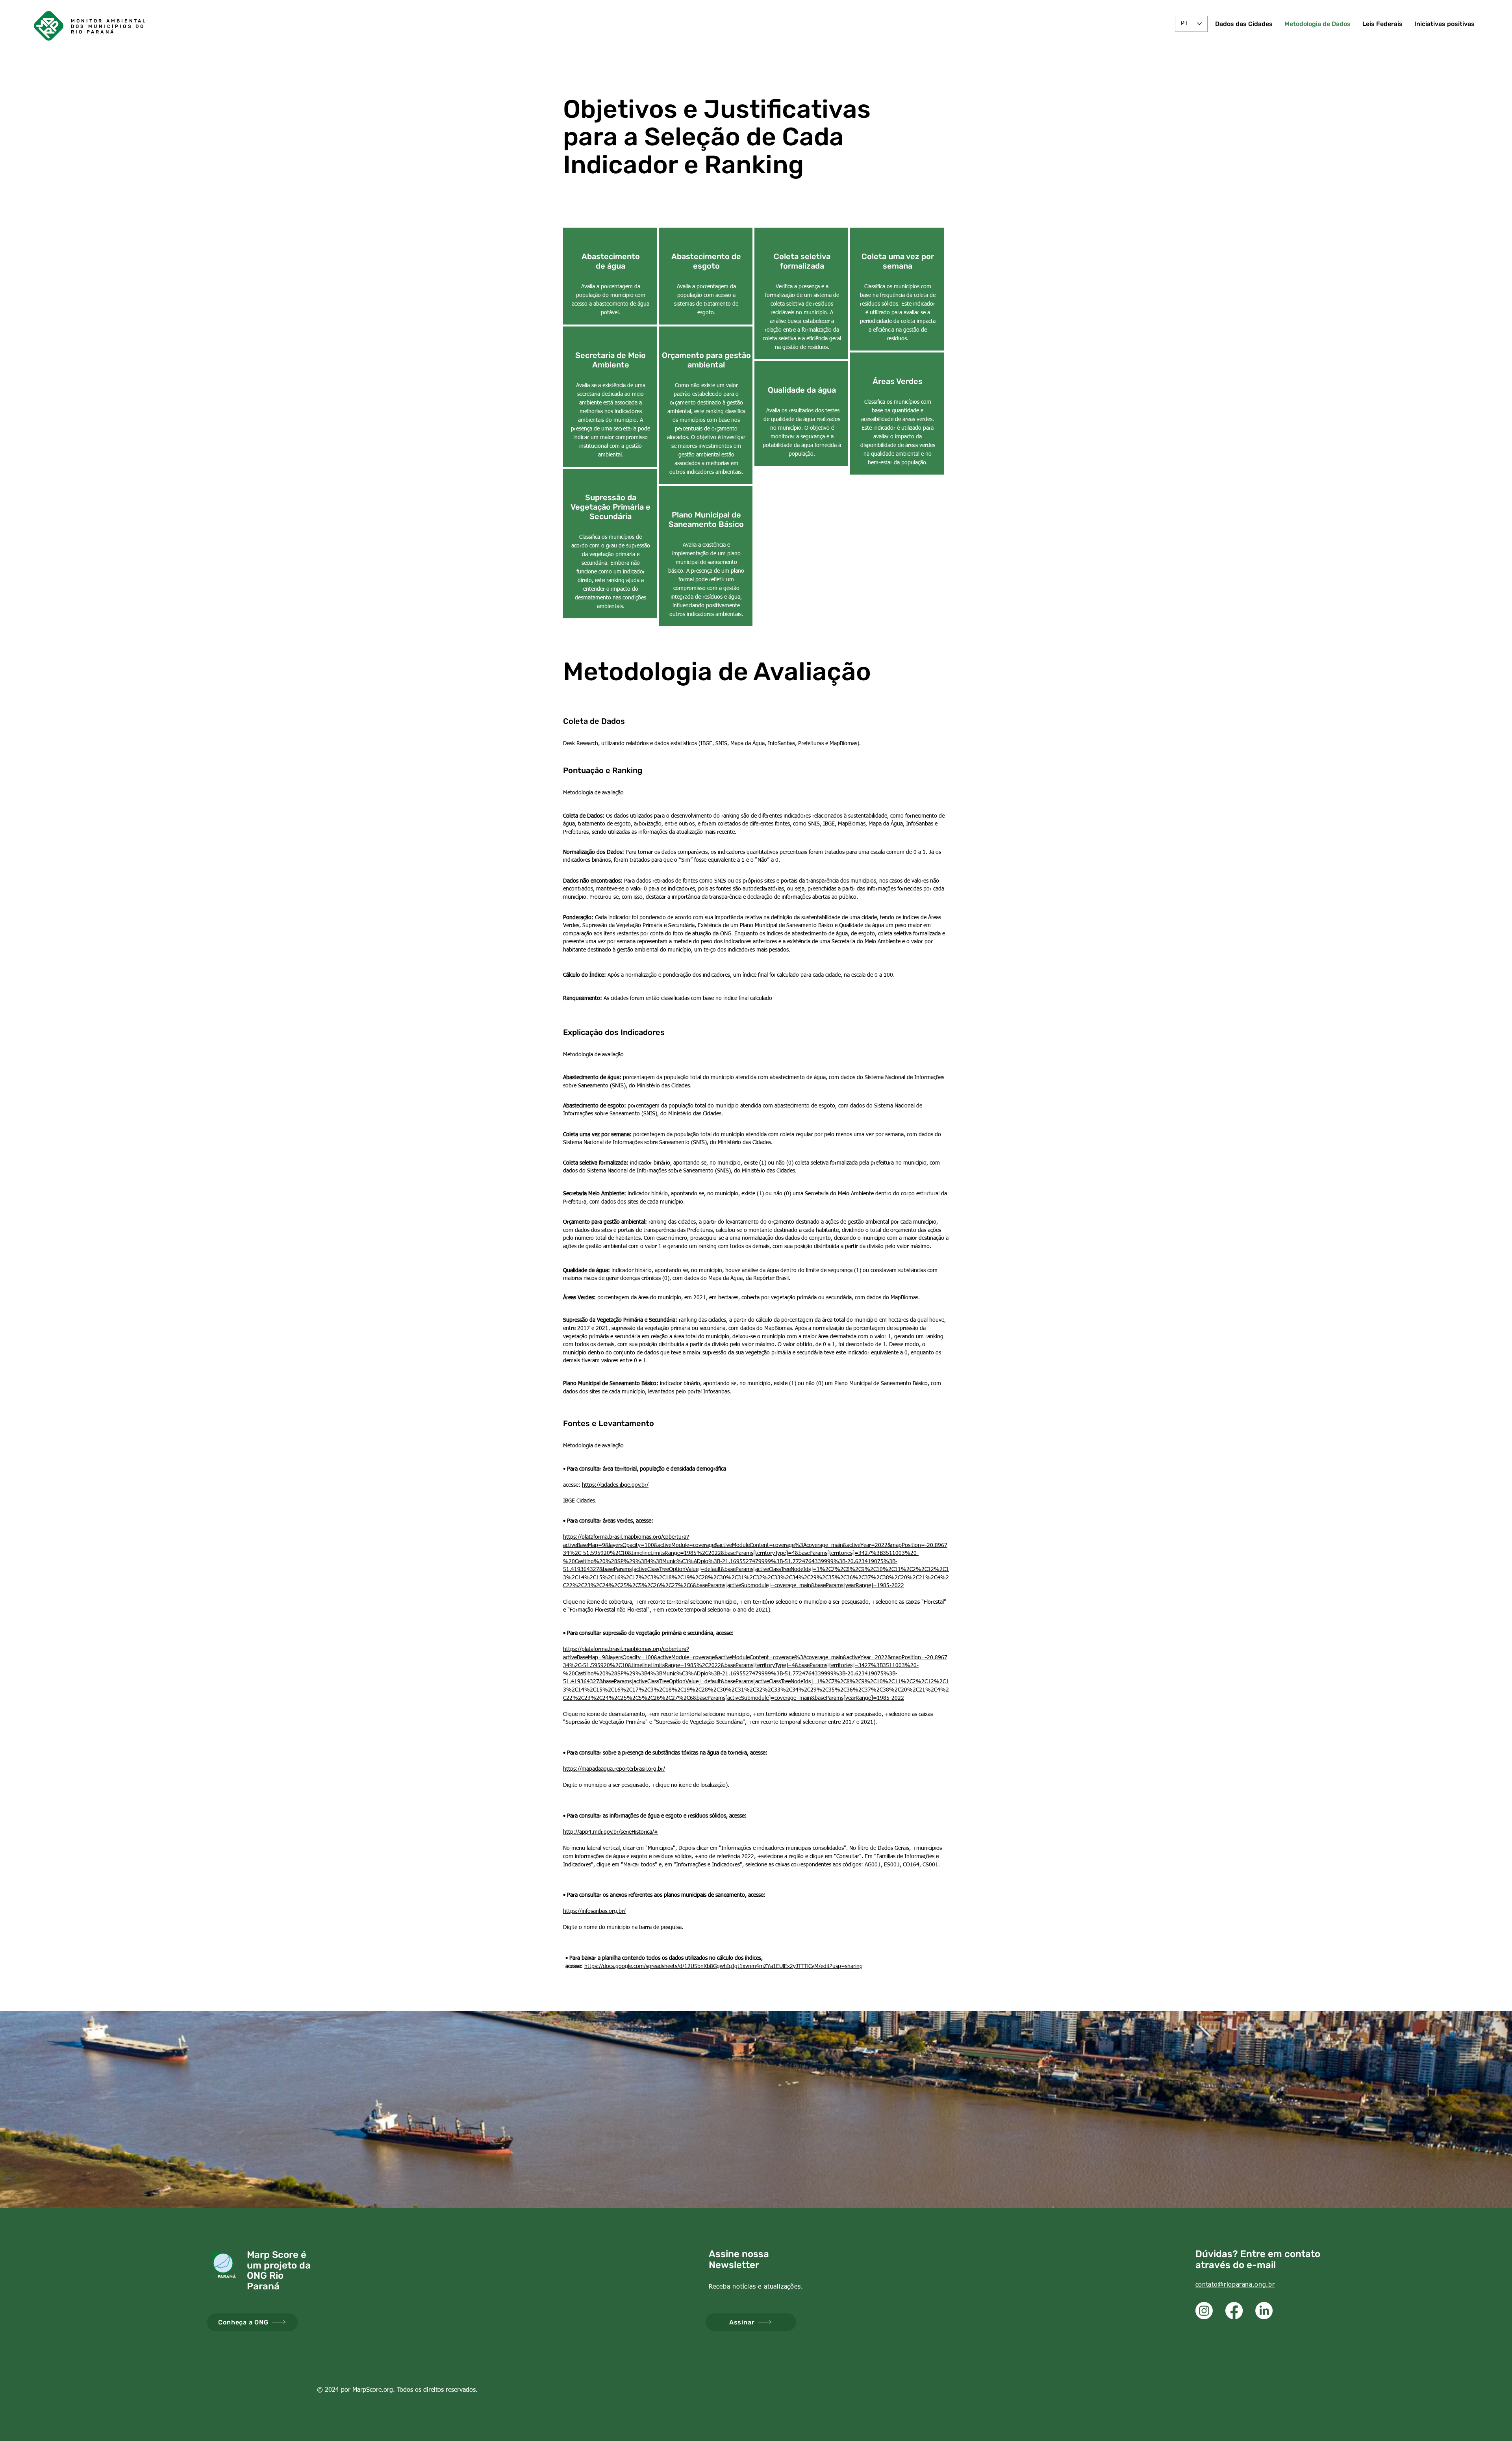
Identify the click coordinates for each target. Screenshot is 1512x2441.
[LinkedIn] (1264, 2311)
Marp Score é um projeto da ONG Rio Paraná (279, 2270)
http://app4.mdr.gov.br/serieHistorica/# (611, 1832)
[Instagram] (1204, 2311)
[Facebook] (1234, 2311)
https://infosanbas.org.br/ (594, 1911)
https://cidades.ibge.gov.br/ (615, 1485)
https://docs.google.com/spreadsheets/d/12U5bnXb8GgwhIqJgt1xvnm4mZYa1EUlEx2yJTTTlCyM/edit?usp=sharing (724, 1966)
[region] (610, 276)
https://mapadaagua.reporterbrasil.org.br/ (614, 1769)
